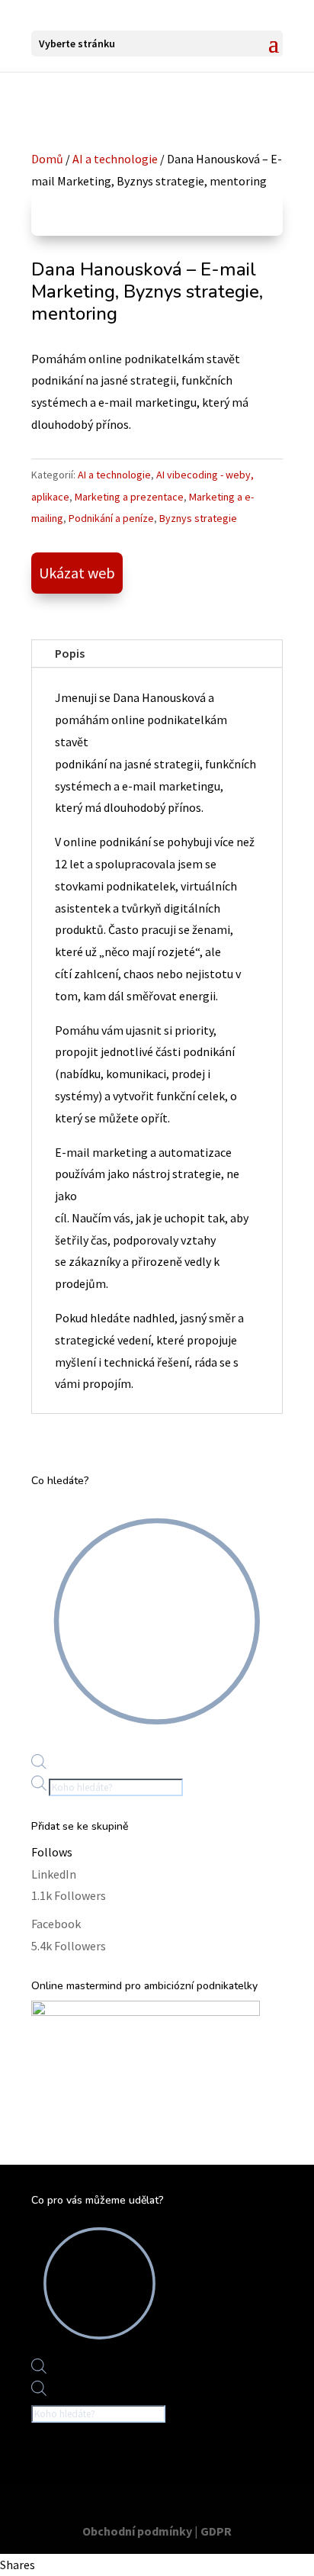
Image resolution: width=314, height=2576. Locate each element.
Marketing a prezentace (129, 497)
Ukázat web (77, 573)
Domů (47, 159)
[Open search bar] (39, 1764)
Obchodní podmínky (137, 2531)
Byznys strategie (198, 518)
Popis (70, 653)
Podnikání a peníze (111, 518)
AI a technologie (115, 159)
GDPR (216, 2531)
